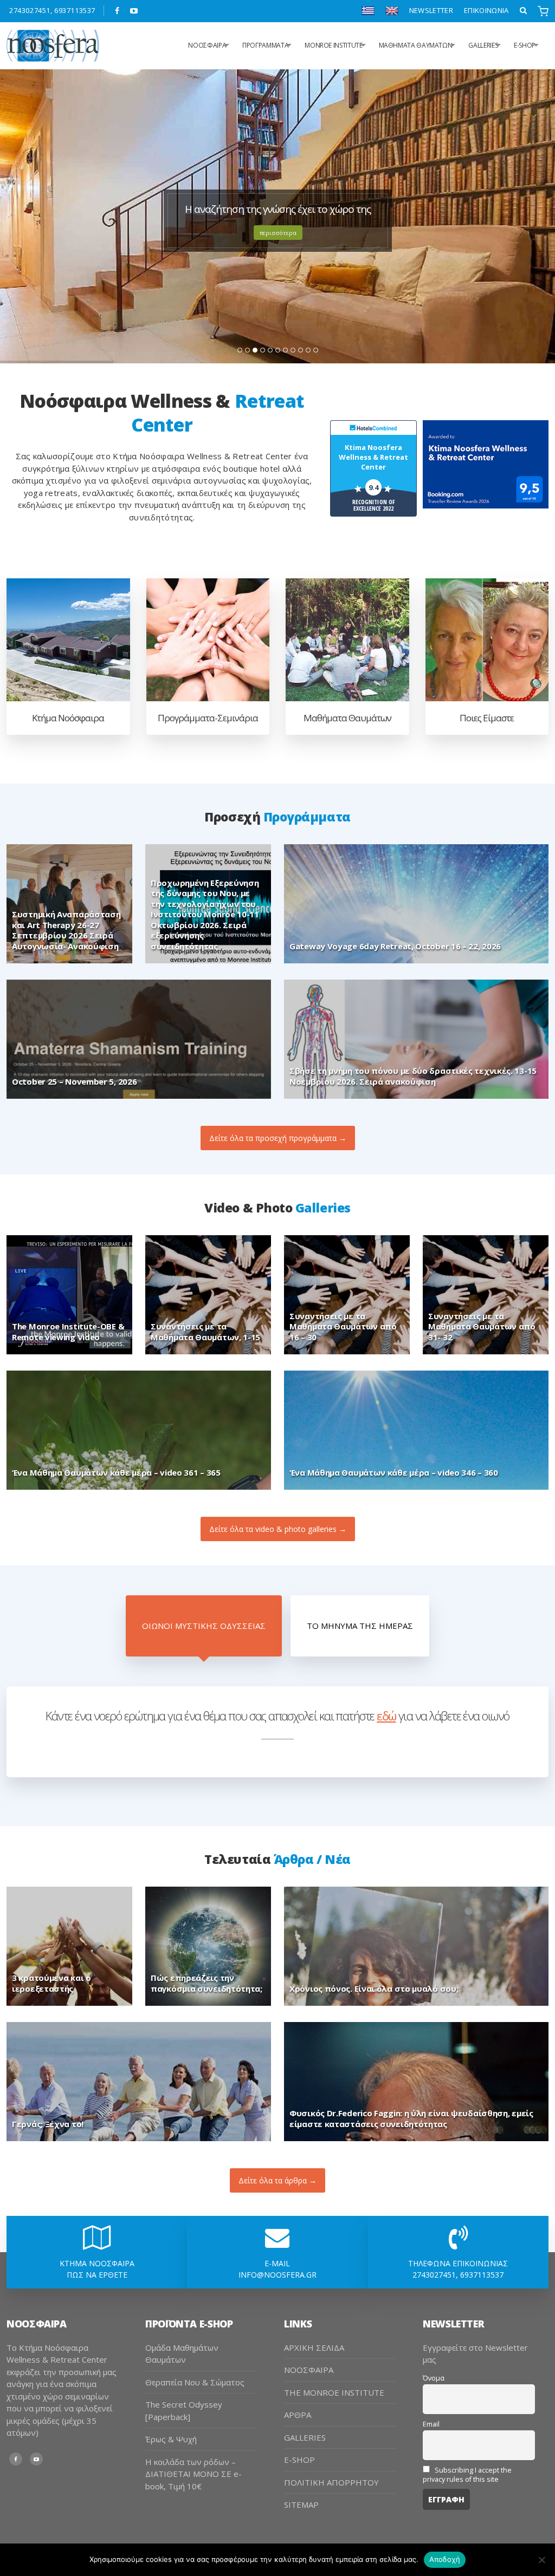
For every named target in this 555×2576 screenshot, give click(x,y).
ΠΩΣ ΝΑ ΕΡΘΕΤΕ (97, 2275)
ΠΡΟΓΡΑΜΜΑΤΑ (265, 45)
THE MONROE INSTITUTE (334, 2392)
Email (431, 2424)
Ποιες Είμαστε (487, 718)
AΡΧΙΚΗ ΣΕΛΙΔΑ (314, 2347)
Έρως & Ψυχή (171, 2439)
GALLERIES (483, 45)
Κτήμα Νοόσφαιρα (68, 718)
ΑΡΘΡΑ (298, 2415)
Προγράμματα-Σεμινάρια (208, 718)
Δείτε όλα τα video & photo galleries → (278, 1529)
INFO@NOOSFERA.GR (277, 2275)
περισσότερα (278, 233)
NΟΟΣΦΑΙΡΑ (207, 45)
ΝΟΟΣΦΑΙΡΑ (309, 2370)
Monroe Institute (333, 45)
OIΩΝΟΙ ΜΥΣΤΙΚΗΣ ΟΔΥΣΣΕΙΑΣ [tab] (204, 1626)
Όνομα (434, 2378)
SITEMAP (301, 2505)
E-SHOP (299, 2460)
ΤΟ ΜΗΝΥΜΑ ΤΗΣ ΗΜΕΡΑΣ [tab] (360, 1626)
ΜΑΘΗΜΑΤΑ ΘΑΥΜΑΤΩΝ (416, 45)
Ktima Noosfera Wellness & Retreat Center (373, 457)
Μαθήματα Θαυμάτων (347, 718)
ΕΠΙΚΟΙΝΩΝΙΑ (486, 10)
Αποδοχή (445, 2559)
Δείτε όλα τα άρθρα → (277, 2180)
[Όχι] (541, 2560)
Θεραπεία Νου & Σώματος (195, 2382)
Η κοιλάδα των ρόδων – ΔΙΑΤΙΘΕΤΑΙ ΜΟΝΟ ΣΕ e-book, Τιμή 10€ (193, 2474)
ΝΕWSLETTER (431, 10)
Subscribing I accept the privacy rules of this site (467, 2475)
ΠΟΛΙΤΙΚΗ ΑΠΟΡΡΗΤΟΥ (331, 2482)
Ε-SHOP (525, 45)
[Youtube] (134, 11)
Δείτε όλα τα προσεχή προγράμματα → (278, 1138)
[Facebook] (117, 11)
